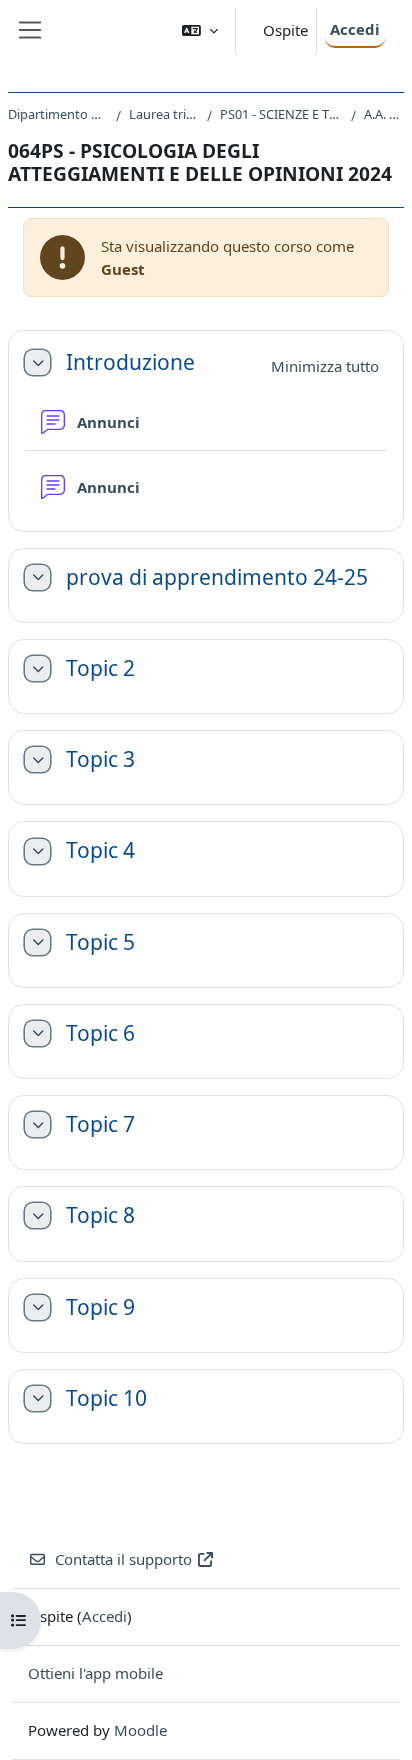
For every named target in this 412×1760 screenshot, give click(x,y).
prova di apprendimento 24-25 (217, 577)
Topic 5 (100, 942)
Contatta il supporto (123, 1559)
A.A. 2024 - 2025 (384, 114)
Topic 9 (100, 1307)
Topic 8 (100, 1215)
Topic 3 (100, 759)
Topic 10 (106, 1398)
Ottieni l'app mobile (95, 1673)
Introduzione (130, 362)
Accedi (355, 29)
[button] (200, 30)
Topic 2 (100, 668)
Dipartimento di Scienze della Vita (58, 114)
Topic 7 (100, 1124)
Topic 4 (100, 850)
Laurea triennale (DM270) (164, 114)
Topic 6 (100, 1033)
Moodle (140, 1730)
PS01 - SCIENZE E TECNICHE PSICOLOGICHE (281, 114)
